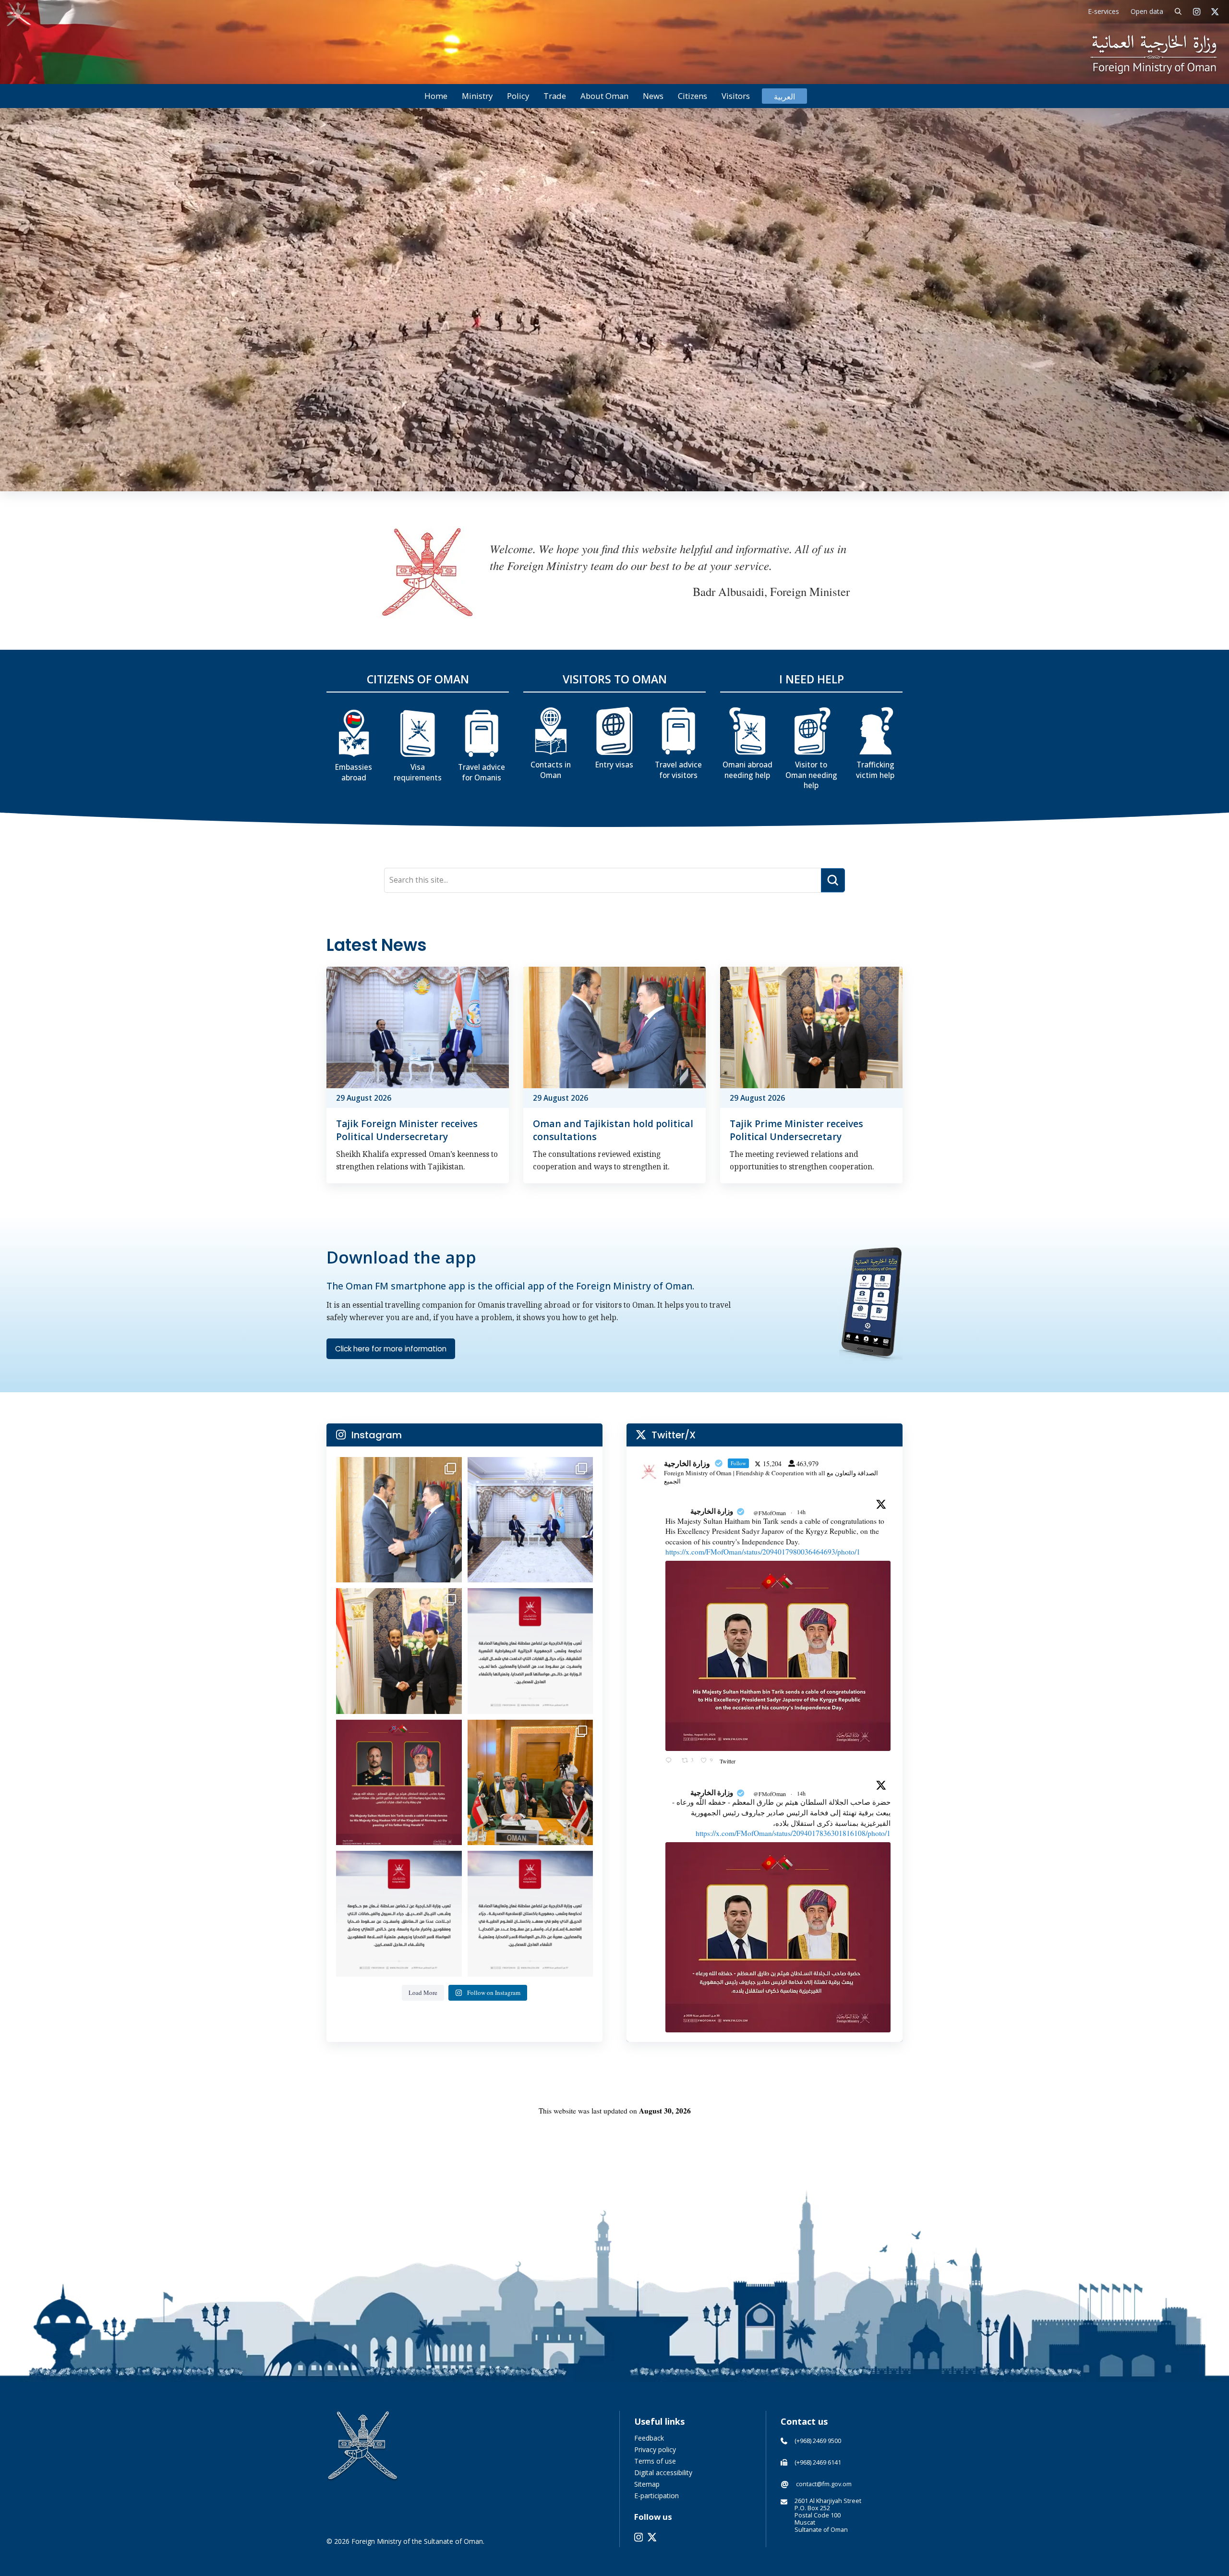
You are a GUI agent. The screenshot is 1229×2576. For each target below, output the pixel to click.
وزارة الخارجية (712, 1511)
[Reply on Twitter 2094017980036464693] (671, 1761)
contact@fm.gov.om (824, 2484)
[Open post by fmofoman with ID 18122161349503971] (399, 1783)
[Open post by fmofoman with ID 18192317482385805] (399, 1520)
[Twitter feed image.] (778, 1656)
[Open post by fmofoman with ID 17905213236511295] (399, 1914)
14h (802, 1512)
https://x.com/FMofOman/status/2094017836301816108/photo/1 (793, 1833)
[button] (1178, 12)
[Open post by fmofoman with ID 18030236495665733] (530, 1520)
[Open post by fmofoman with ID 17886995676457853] (399, 1651)
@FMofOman (770, 1513)
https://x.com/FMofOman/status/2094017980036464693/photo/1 (763, 1552)
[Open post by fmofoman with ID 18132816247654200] (530, 1651)
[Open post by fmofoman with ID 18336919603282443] (530, 1783)
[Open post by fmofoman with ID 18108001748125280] (530, 1914)
